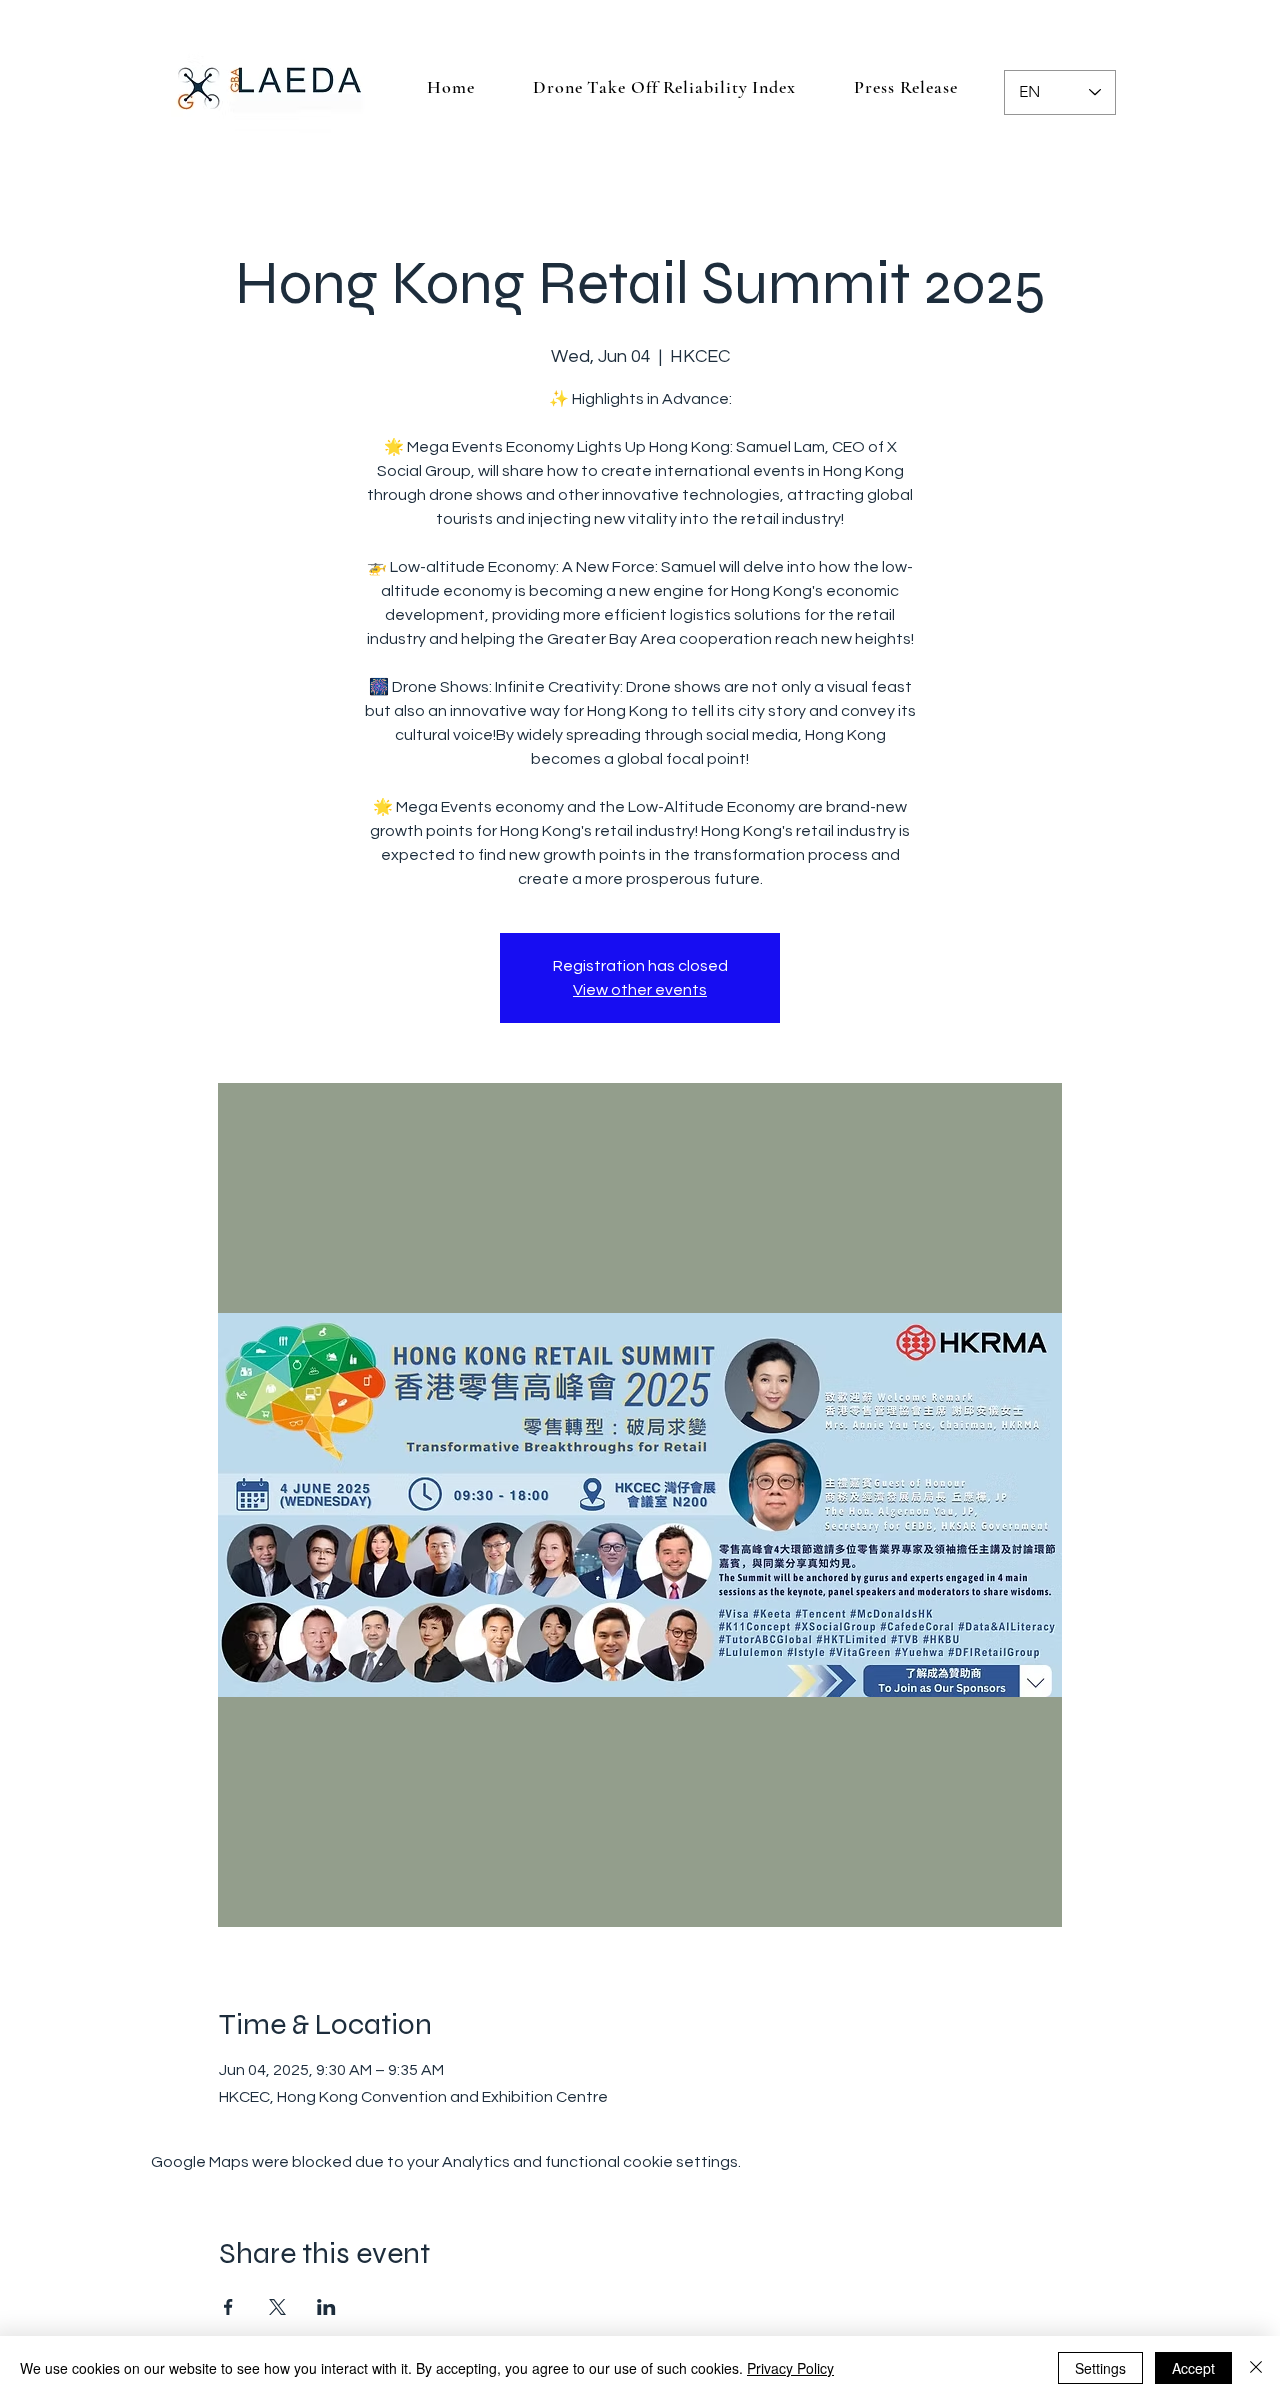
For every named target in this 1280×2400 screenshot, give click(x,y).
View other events (640, 990)
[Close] (1256, 2368)
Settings (1100, 2368)
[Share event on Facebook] (228, 2307)
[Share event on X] (277, 2307)
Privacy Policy (790, 2368)
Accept (1193, 2368)
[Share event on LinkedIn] (326, 2307)
